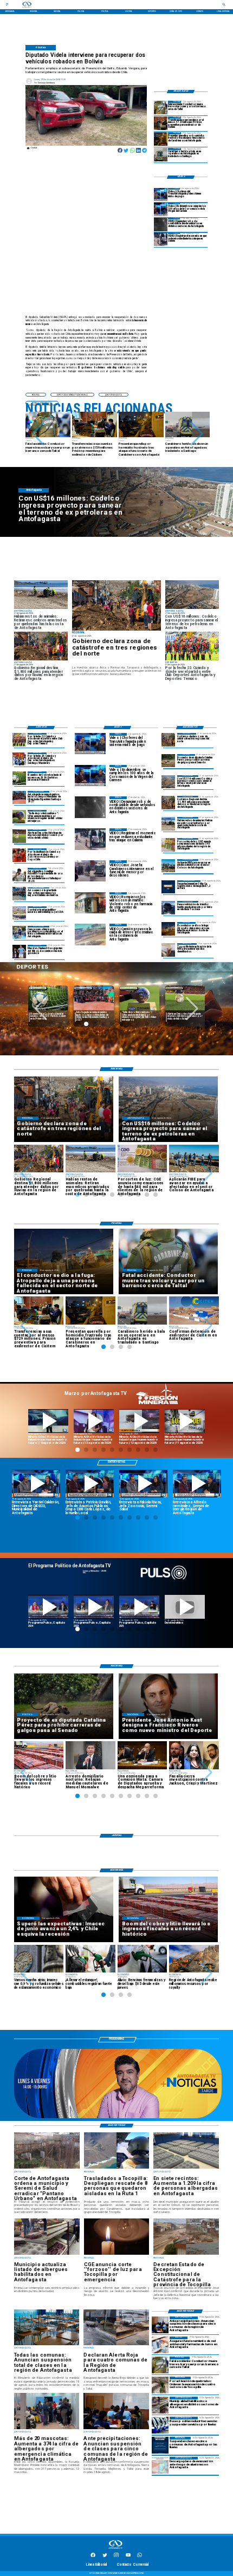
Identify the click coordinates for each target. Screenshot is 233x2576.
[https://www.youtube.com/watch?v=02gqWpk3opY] (185, 1607)
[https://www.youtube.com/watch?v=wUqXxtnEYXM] (36, 1484)
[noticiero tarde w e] (118, 2118)
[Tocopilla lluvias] (116, 605)
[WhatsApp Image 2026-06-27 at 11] (19, 933)
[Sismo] (168, 887)
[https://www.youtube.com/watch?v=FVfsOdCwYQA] (139, 1607)
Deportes (83, 988)
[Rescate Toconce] (168, 908)
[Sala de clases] (160, 2325)
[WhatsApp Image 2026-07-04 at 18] (19, 894)
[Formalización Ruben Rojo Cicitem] (161, 123)
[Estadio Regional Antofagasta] (19, 913)
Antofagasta (38, 988)
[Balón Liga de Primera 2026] (19, 817)
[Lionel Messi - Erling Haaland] (19, 952)
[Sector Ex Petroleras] (168, 782)
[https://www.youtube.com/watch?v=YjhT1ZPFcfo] (94, 1607)
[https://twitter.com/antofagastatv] (105, 2556)
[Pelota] (19, 836)
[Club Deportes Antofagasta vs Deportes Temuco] (19, 740)
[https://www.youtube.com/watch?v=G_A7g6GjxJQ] (90, 1484)
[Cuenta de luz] (168, 845)
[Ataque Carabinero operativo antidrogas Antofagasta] (161, 139)
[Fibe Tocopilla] (168, 950)
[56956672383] (140, 2556)
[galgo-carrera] (168, 761)
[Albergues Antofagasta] (160, 2405)
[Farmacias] (160, 2345)
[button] (38, 434)
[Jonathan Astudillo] (19, 875)
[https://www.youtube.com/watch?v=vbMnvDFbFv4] (48, 1607)
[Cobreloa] (19, 855)
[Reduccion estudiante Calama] (161, 239)
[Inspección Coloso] (168, 866)
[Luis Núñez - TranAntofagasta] (161, 195)
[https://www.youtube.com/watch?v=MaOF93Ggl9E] (197, 1484)
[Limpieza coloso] (168, 824)
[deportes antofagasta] (19, 759)
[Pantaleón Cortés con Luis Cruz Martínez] (168, 929)
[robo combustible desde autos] (161, 225)
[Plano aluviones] (160, 2465)
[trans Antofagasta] (160, 2425)
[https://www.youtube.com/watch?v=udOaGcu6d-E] (139, 1421)
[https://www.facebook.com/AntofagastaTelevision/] (93, 2556)
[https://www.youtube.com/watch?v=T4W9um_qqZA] (94, 1421)
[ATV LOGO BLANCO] (115, 2549)
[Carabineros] (161, 108)
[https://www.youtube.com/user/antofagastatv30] (128, 2556)
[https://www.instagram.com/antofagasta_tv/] (116, 2556)
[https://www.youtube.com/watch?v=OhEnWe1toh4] (48, 1421)
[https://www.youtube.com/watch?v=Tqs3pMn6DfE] (185, 1421)
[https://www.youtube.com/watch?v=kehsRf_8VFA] (143, 1484)
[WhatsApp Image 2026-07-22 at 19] (19, 798)
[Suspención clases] (160, 2445)
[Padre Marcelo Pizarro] (161, 209)
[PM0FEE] (19, 778)
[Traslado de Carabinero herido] (161, 155)
